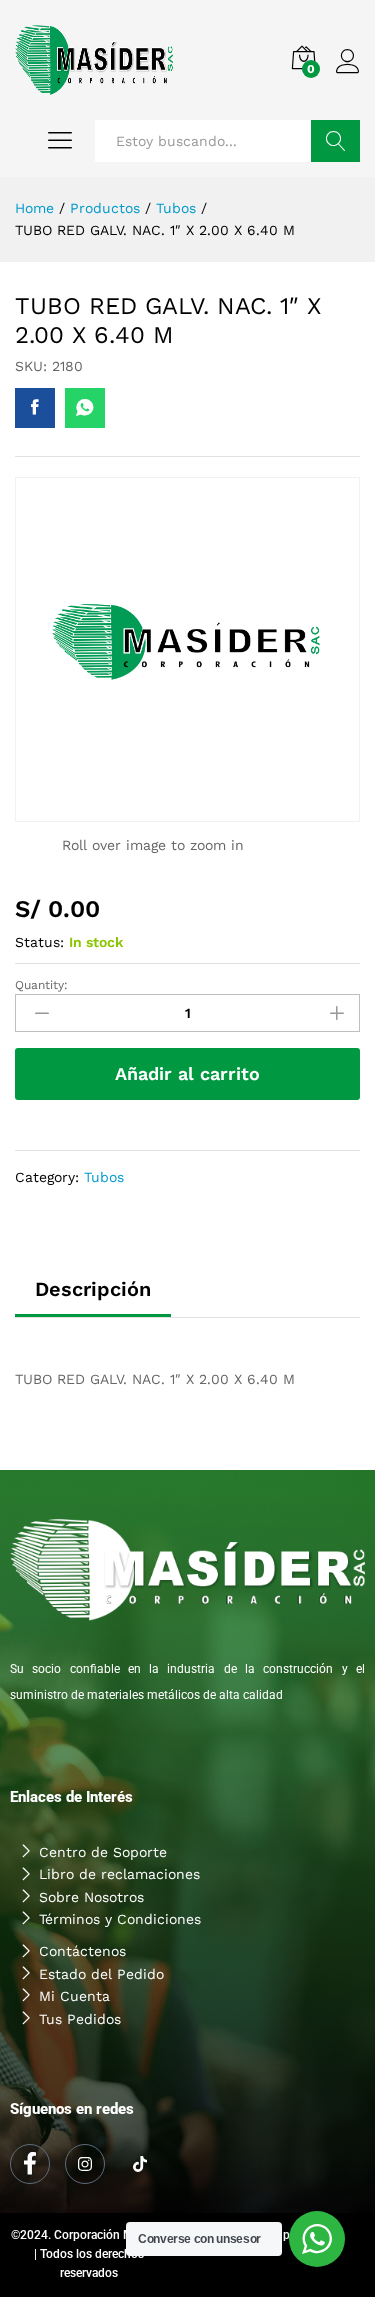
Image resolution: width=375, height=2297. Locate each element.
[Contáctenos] (187, 1951)
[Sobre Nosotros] (187, 1897)
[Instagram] (85, 2164)
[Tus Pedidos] (187, 2019)
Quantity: (41, 985)
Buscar (335, 141)
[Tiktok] (140, 2165)
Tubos (104, 1177)
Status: (39, 942)
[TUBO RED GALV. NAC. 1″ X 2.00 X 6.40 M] (35, 408)
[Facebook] (30, 2164)
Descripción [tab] (93, 1289)
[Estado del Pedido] (187, 1974)
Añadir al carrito (187, 1073)
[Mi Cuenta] (187, 1996)
